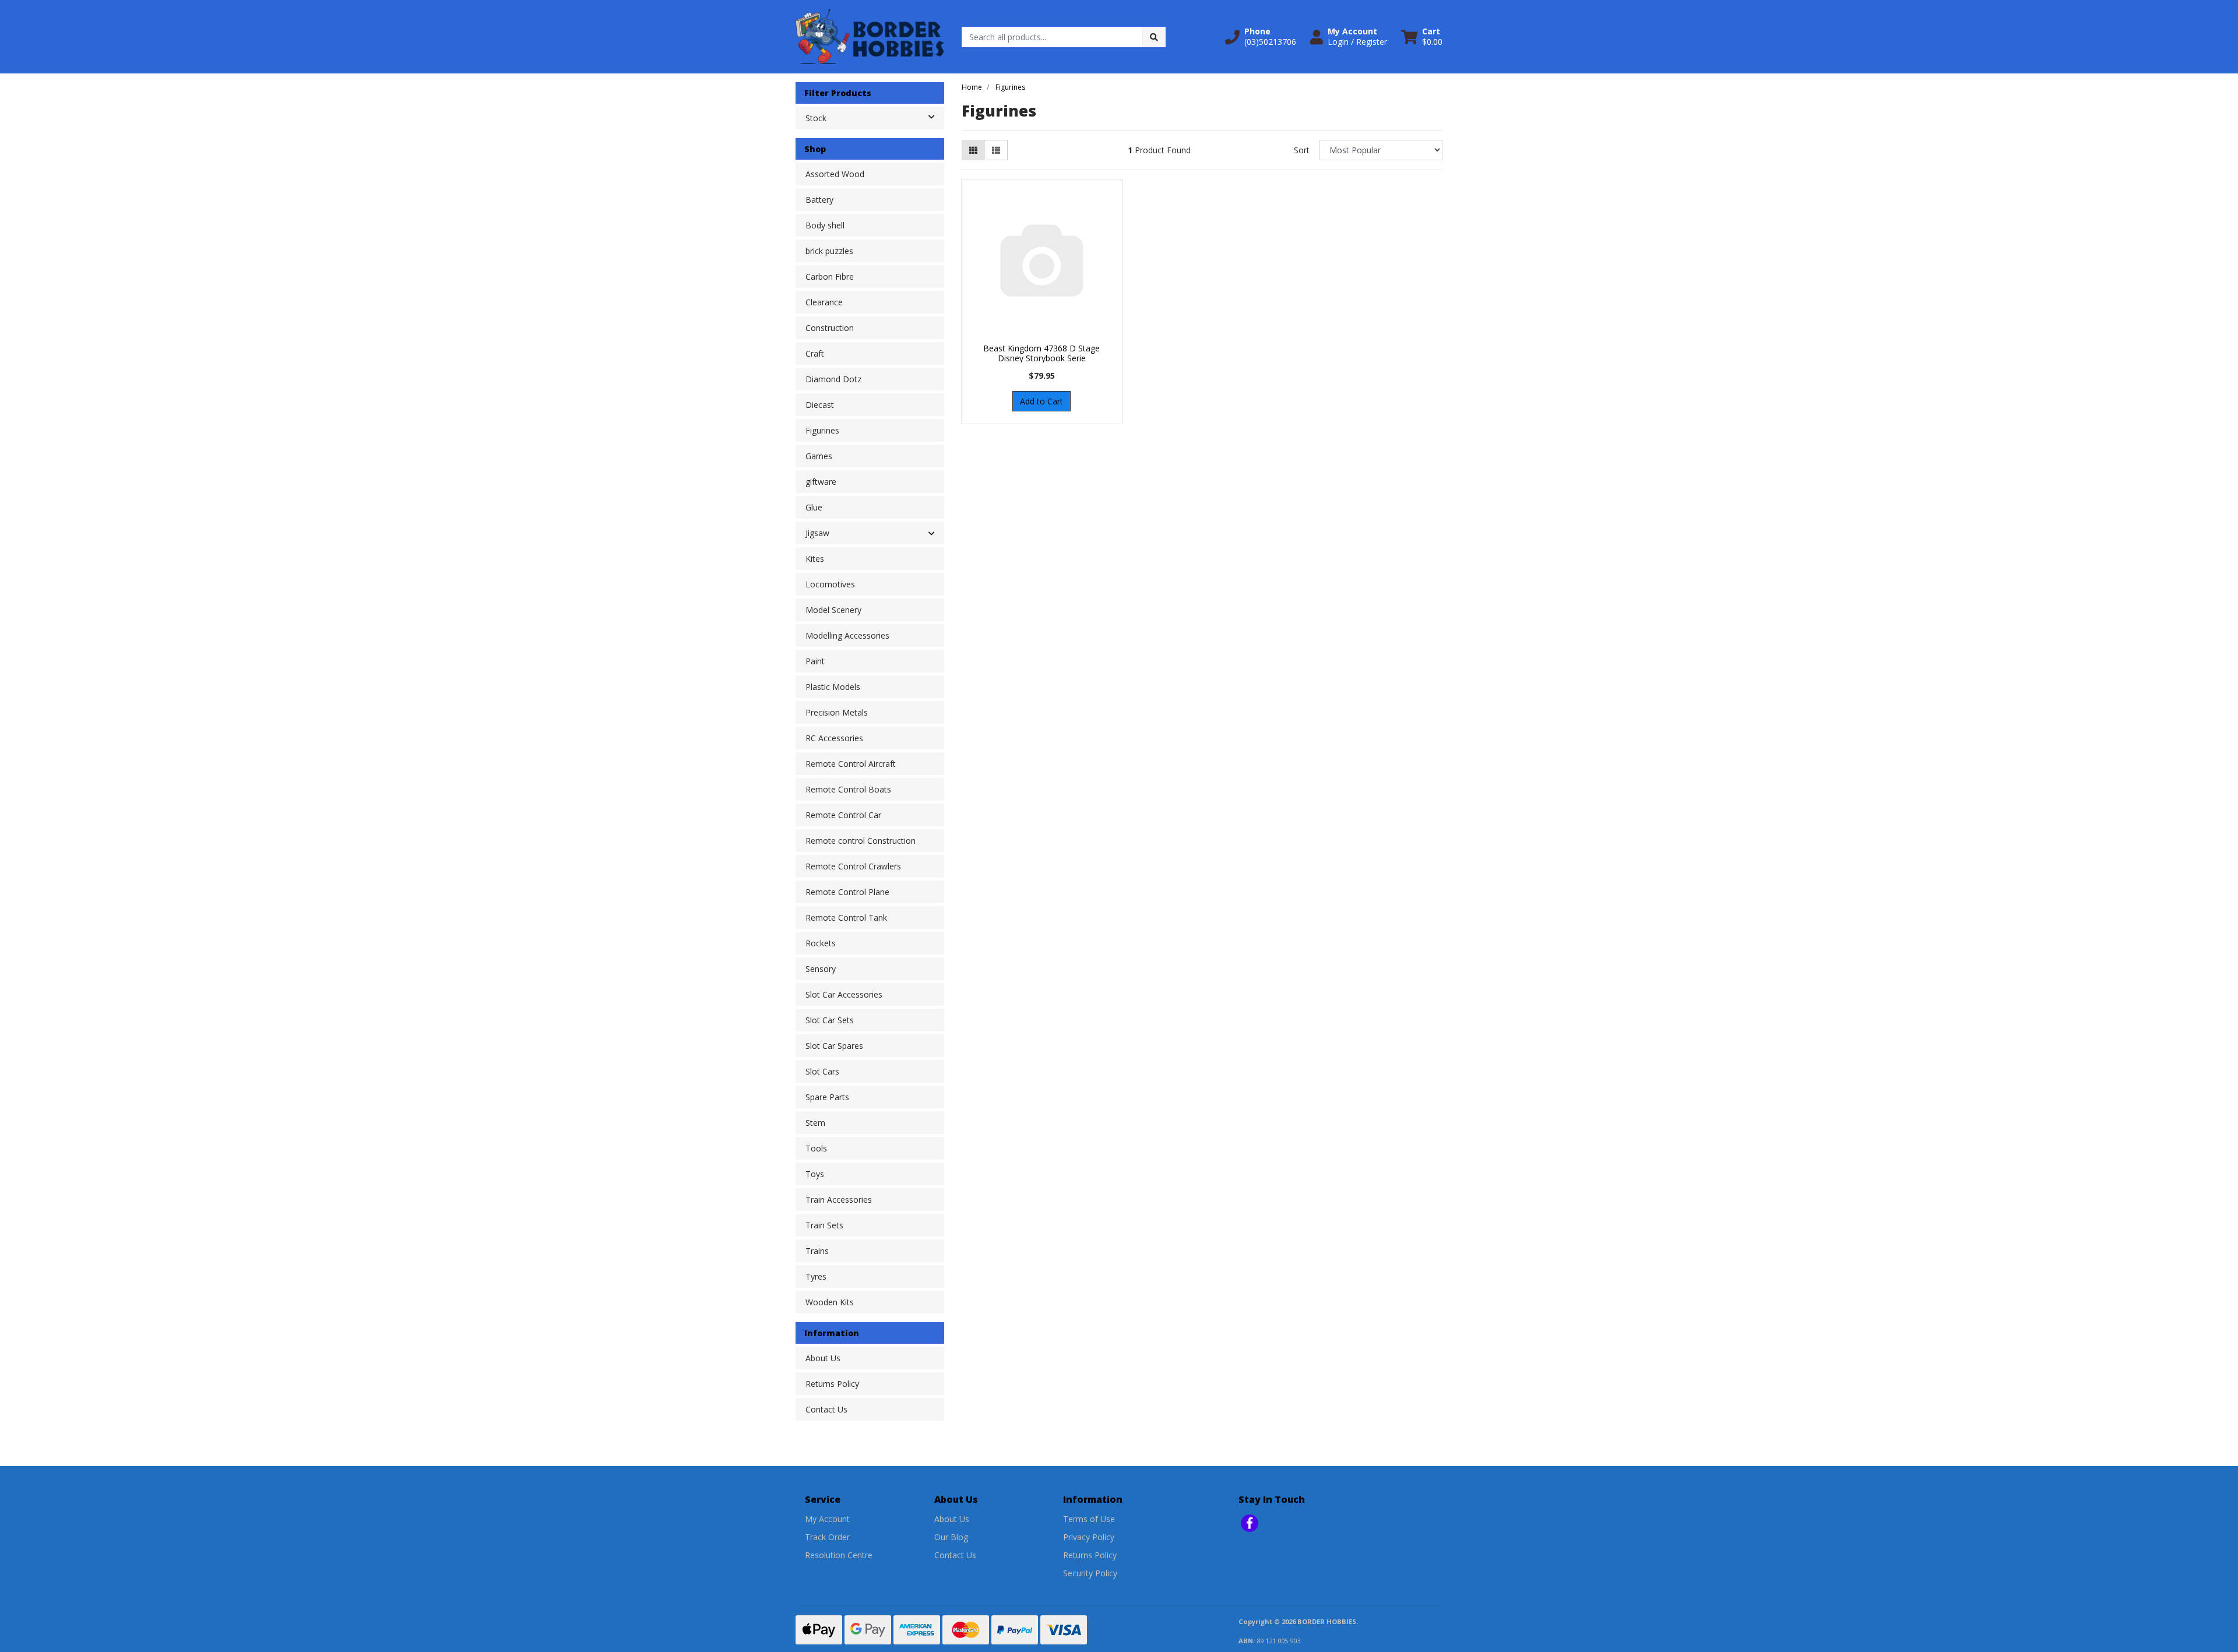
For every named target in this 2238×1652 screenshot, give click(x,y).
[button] (1261, 37)
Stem (815, 1123)
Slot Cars (822, 1071)
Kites (815, 559)
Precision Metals (837, 712)
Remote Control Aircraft (851, 764)
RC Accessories (834, 738)
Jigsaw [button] (817, 533)
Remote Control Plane (847, 892)
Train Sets (824, 1225)
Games (819, 456)
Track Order (827, 1537)
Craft (815, 353)
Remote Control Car (843, 815)
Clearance (824, 302)
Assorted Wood (835, 174)
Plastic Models (833, 687)
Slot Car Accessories (844, 994)
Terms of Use (1089, 1519)
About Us (823, 1358)
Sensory (821, 969)
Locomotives (830, 584)
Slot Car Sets (830, 1020)
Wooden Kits (830, 1302)
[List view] (996, 150)
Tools (816, 1148)
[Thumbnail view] (973, 150)
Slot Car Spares (834, 1046)
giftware (821, 482)
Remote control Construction (861, 841)
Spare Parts (827, 1097)
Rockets (821, 943)
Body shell (825, 225)
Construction (830, 328)
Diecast (820, 405)
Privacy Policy (1089, 1537)
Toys (815, 1174)
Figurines (822, 430)
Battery (819, 200)
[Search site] (1154, 37)
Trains (817, 1251)
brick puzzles (829, 251)
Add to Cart (1041, 401)
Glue (814, 507)
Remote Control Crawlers (853, 866)
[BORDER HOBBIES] (870, 36)
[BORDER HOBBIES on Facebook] (1250, 1523)
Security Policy (1090, 1573)
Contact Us (826, 1409)
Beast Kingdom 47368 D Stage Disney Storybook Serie (1041, 353)
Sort (1302, 150)
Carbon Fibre (830, 276)
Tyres (816, 1276)
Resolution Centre (839, 1555)
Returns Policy (832, 1384)
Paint (815, 661)
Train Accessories (839, 1200)
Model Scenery (833, 610)
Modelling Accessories (847, 635)
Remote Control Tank (846, 917)
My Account (827, 1519)
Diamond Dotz (833, 379)
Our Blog (951, 1537)
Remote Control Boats (848, 789)
